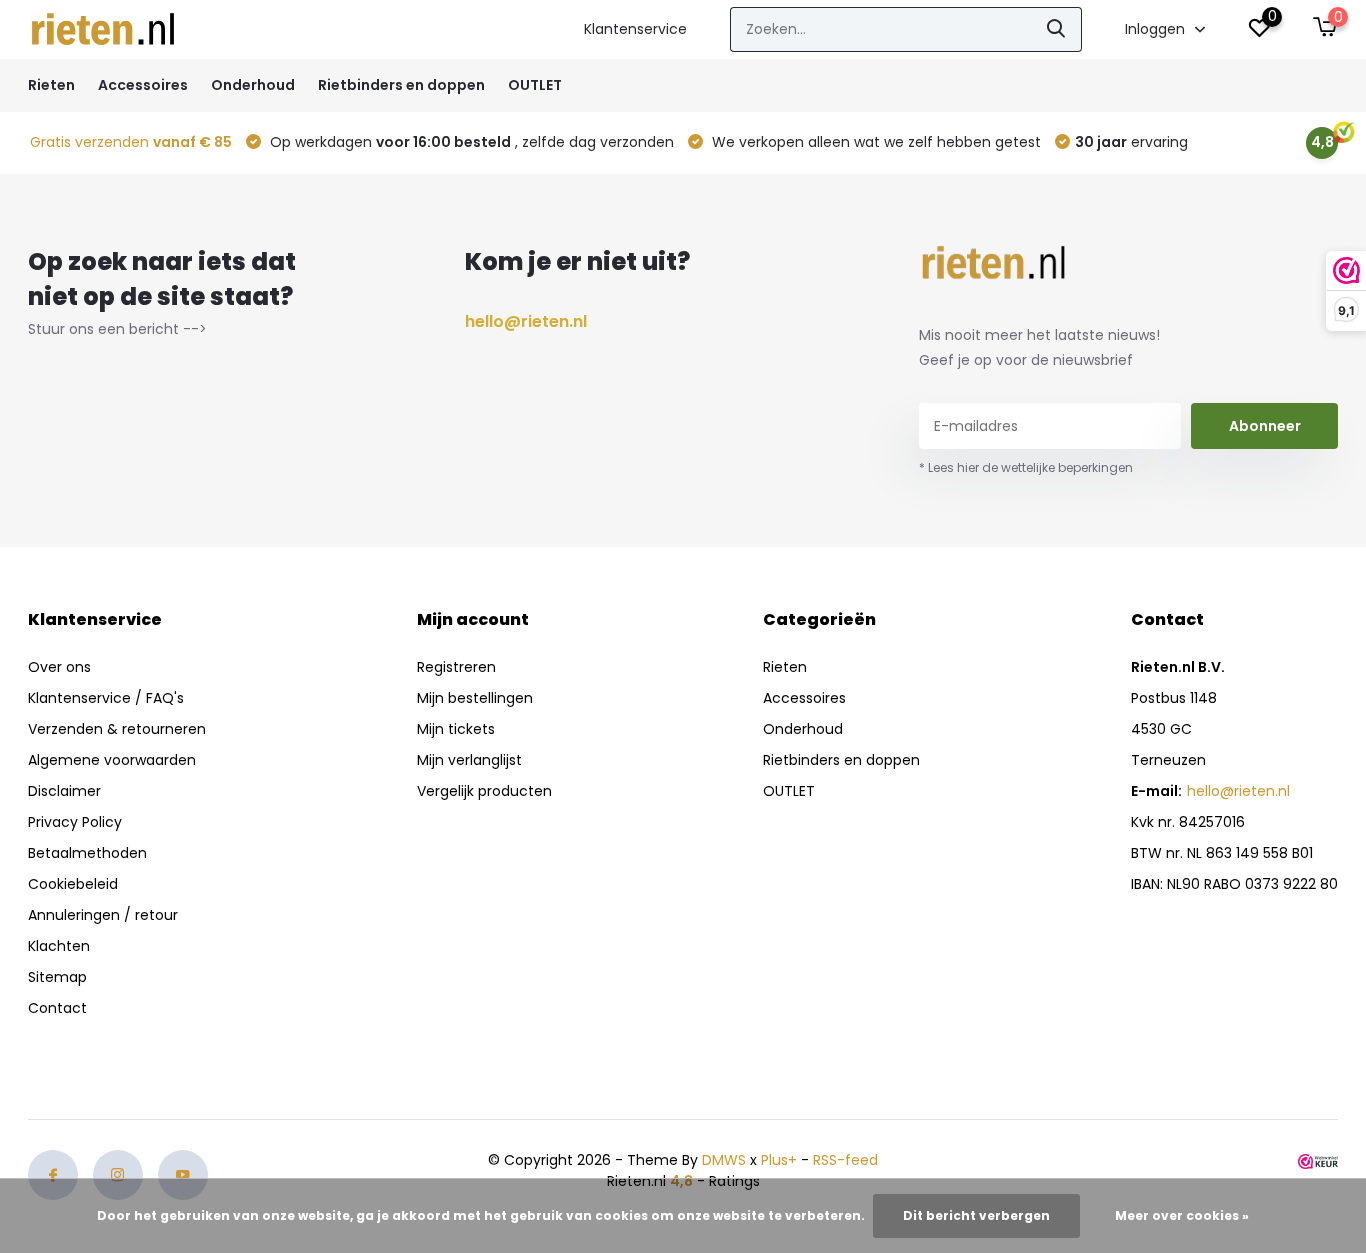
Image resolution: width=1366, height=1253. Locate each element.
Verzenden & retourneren (117, 729)
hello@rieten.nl (526, 321)
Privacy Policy (75, 822)
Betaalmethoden (87, 853)
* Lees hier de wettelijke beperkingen (1026, 467)
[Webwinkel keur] (1318, 1160)
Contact (57, 1008)
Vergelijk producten (484, 791)
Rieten (51, 85)
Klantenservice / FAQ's (106, 698)
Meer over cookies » (1182, 1215)
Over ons (59, 667)
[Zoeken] (1057, 29)
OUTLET (535, 85)
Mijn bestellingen (475, 698)
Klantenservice (635, 29)
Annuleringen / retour (103, 915)
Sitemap (57, 977)
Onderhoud (253, 85)
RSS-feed (845, 1160)
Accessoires (143, 85)
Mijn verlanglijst (469, 760)
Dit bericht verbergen (976, 1215)
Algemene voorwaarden (112, 760)
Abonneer (1265, 426)
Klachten (59, 946)
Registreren (456, 667)
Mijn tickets (456, 729)
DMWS (724, 1160)
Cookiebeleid (73, 884)
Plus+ (779, 1160)
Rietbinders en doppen (401, 85)
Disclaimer (64, 791)
